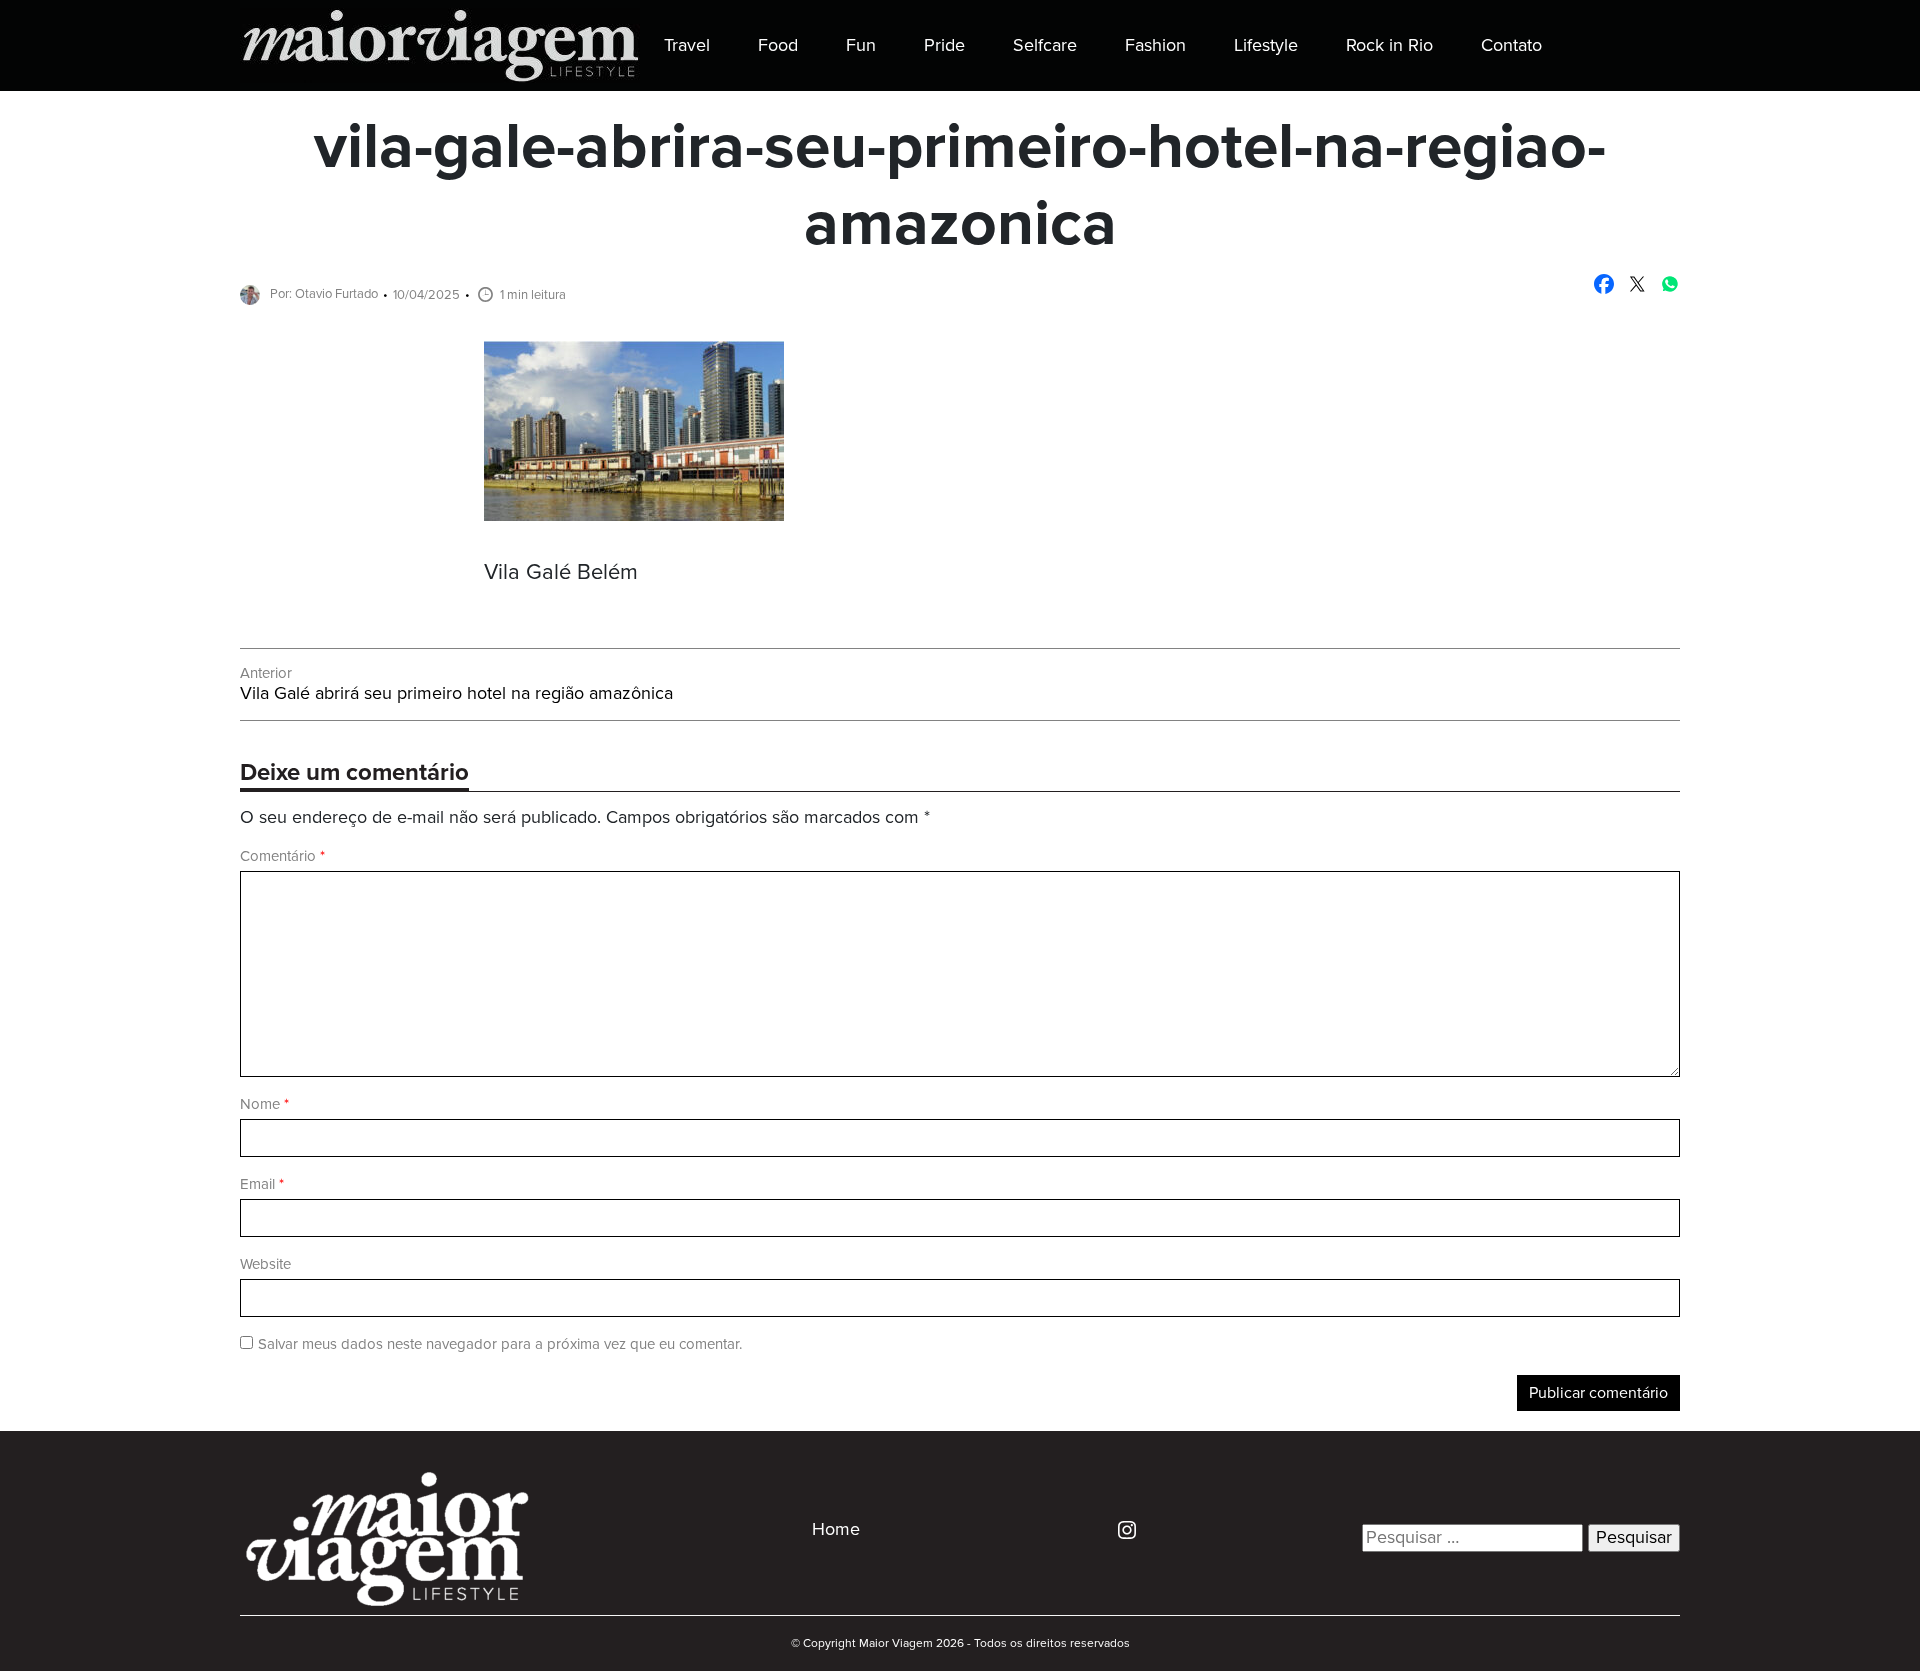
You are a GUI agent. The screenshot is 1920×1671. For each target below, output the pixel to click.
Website (265, 1264)
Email (262, 1184)
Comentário (282, 856)
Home (836, 1530)
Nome (264, 1104)
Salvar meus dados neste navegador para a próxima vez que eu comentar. (500, 1344)
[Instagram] (1119, 1529)
